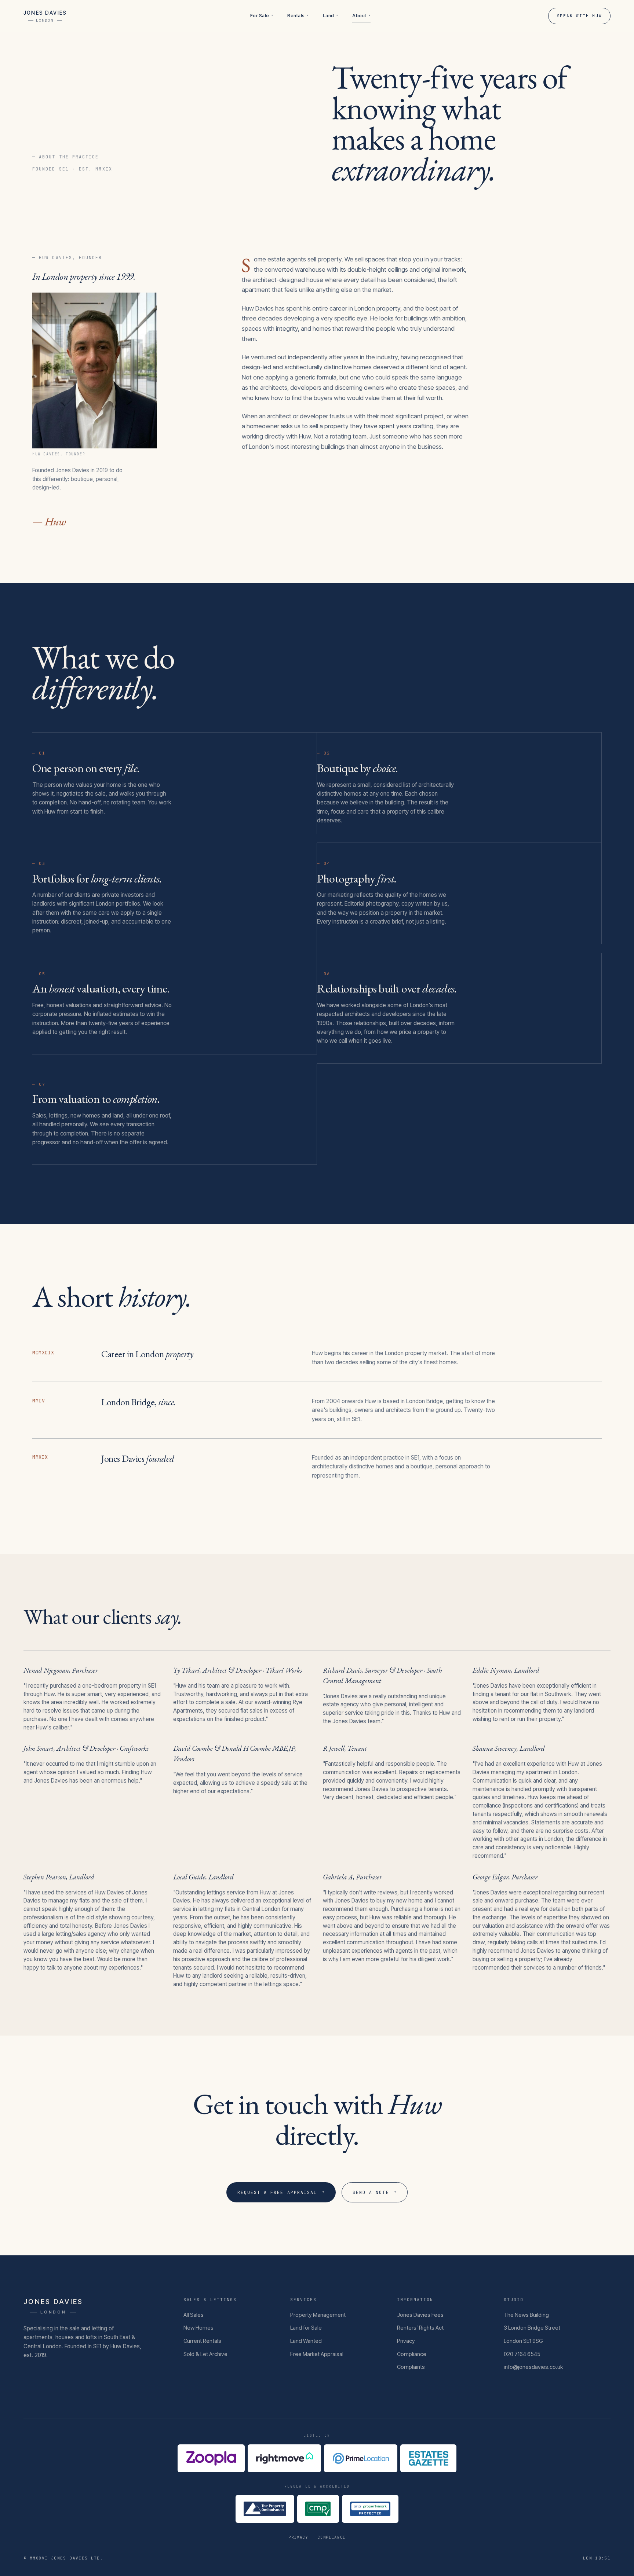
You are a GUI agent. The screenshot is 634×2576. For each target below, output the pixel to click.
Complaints (411, 2367)
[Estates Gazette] (428, 2458)
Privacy (406, 2341)
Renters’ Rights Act (420, 2328)
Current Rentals (202, 2341)
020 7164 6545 (522, 2354)
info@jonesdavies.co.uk (533, 2367)
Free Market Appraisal (317, 2354)
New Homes (198, 2328)
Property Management (318, 2315)
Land (331, 16)
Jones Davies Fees (420, 2315)
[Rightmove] (284, 2458)
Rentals (298, 16)
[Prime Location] (361, 2458)
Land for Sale (306, 2328)
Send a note (375, 2192)
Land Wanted (306, 2341)
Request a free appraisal (281, 2192)
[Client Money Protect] (318, 2509)
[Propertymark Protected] (370, 2509)
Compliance (412, 2354)
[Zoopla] (211, 2458)
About (361, 16)
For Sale (262, 16)
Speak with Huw (580, 16)
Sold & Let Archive (205, 2354)
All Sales (194, 2315)
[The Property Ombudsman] (265, 2509)
